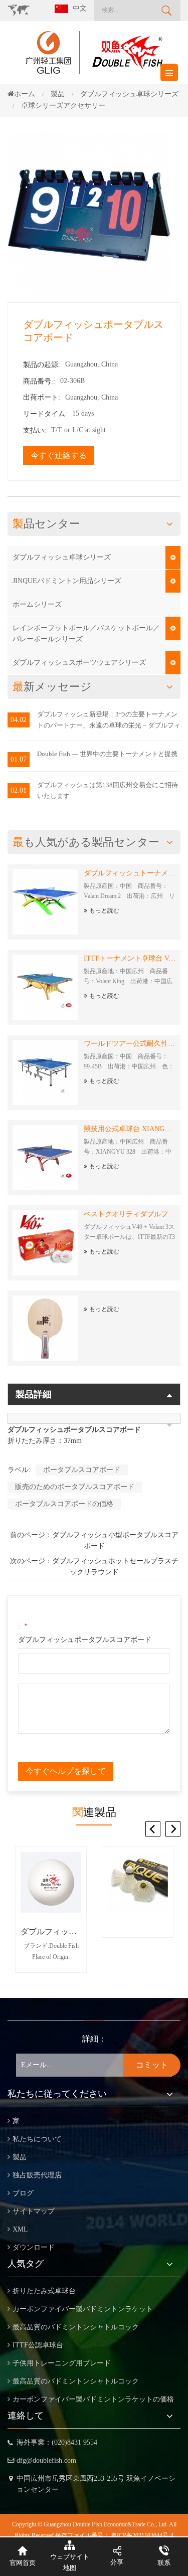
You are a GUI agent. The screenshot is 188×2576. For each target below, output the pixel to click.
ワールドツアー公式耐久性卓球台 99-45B (130, 1044)
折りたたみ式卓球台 (44, 2291)
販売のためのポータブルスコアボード (75, 1487)
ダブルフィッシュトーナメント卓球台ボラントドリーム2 (130, 873)
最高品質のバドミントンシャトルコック (76, 2327)
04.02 (19, 720)
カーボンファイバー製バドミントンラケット (83, 2309)
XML (20, 2229)
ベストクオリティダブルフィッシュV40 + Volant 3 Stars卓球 (130, 1214)
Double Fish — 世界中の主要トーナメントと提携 (107, 754)
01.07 (19, 759)
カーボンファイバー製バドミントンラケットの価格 (93, 2399)
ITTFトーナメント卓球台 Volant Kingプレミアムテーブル (130, 958)
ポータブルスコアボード (82, 1470)
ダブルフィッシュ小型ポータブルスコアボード (115, 1540)
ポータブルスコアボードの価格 (64, 1504)
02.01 (19, 790)
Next (173, 1829)
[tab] (94, 1418)
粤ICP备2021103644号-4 (142, 2535)
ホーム (25, 94)
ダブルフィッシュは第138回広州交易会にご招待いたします (108, 790)
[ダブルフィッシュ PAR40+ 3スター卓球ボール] (51, 1882)
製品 (20, 2157)
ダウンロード (34, 2247)
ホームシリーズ (37, 604)
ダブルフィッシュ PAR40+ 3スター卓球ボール (51, 1931)
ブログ (23, 2193)
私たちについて (37, 2139)
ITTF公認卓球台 (38, 2345)
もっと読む (104, 910)
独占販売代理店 (37, 2175)
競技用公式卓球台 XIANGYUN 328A (130, 1129)
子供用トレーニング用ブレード (62, 2363)
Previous (153, 1829)
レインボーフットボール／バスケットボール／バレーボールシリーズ (86, 633)
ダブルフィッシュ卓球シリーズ (62, 557)
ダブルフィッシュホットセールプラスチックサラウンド (115, 1567)
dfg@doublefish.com (46, 2460)
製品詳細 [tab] (34, 1394)
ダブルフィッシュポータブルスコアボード (85, 1640)
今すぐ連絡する (59, 455)
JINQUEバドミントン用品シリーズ (67, 581)
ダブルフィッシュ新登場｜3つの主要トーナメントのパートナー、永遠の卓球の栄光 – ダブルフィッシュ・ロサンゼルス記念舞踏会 (109, 721)
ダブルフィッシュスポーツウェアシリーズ (79, 663)
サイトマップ (34, 2211)
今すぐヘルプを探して (66, 1771)
